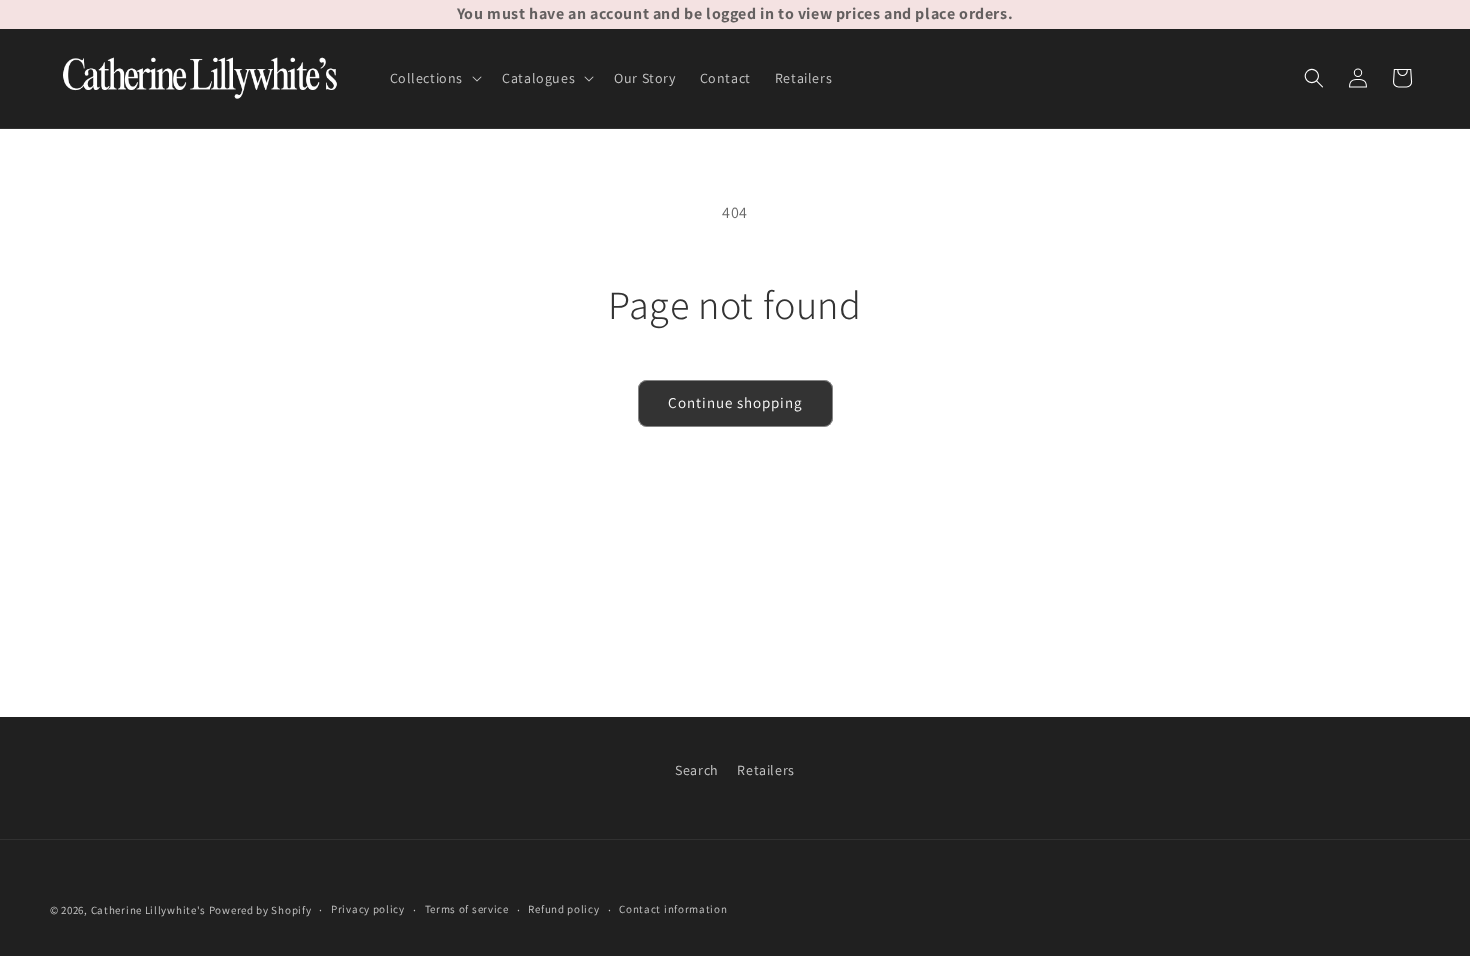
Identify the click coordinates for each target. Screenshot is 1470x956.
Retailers (765, 770)
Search (697, 770)
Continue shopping (735, 402)
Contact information (673, 909)
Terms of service (467, 909)
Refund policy (563, 909)
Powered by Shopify (260, 910)
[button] (434, 78)
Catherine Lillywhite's (148, 910)
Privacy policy (368, 909)
